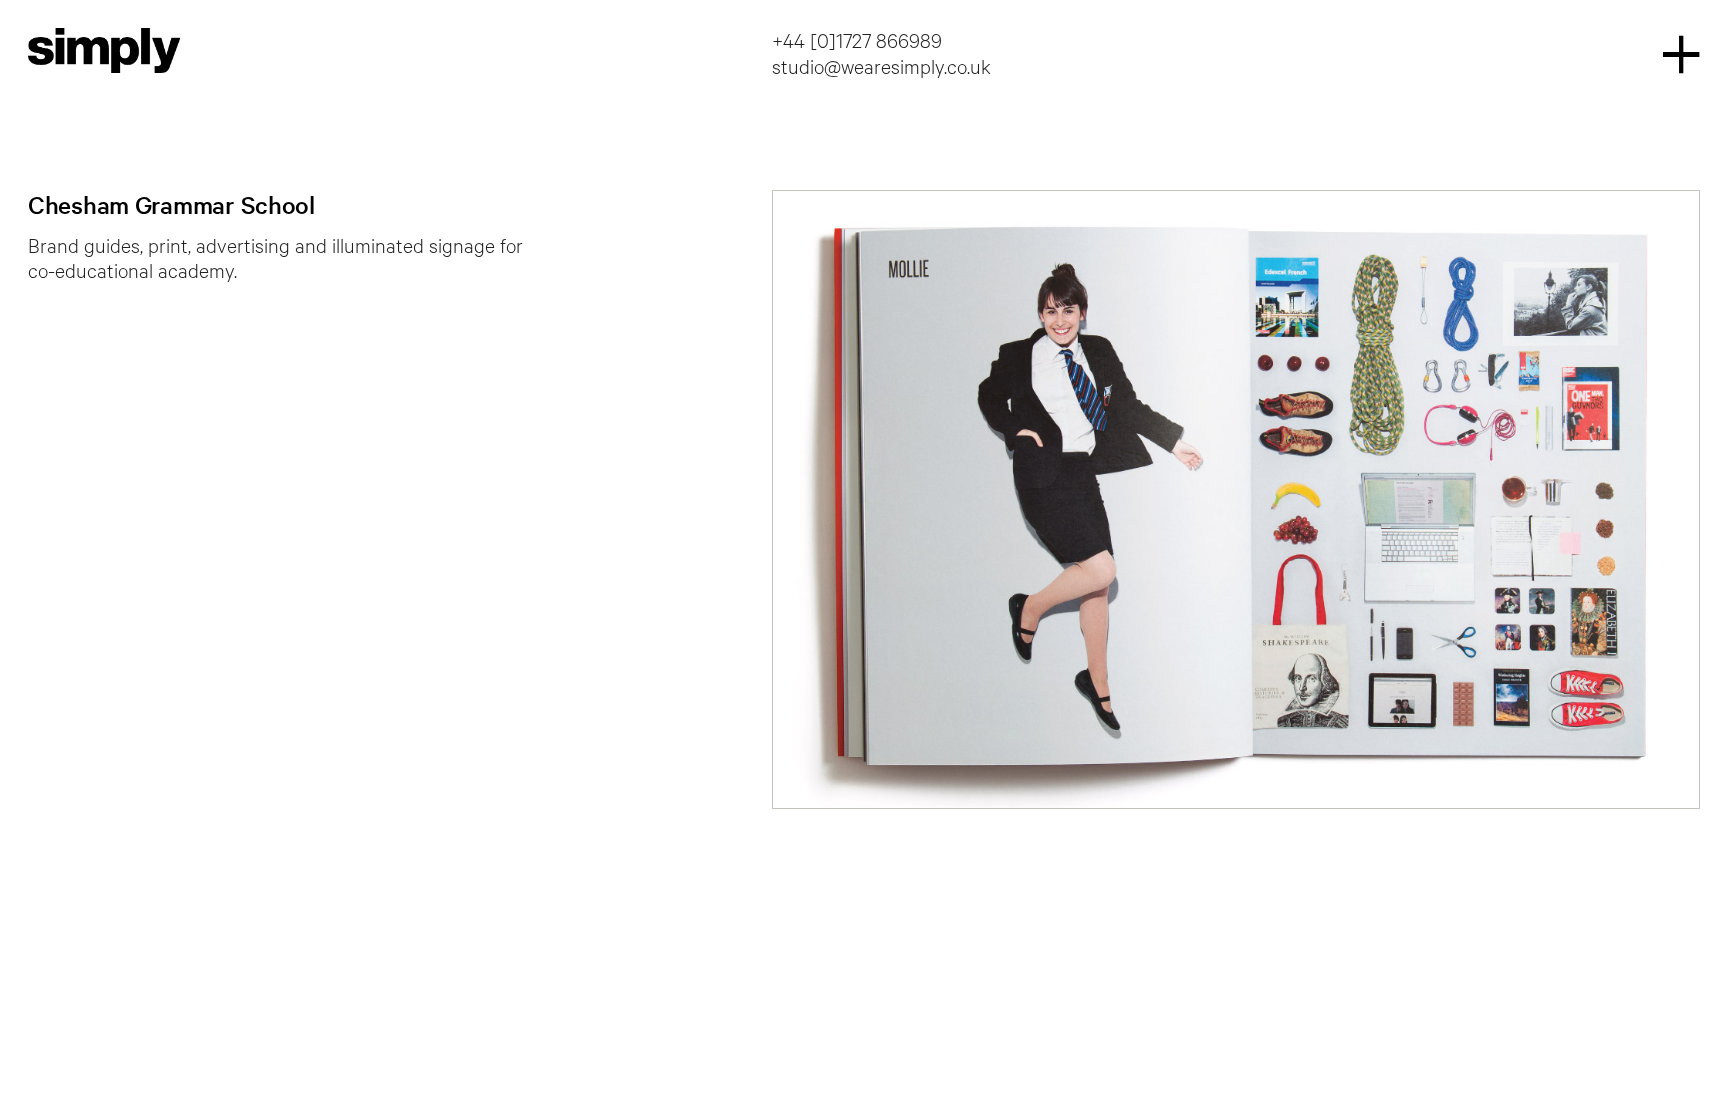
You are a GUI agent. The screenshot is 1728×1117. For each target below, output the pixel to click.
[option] (1236, 499)
